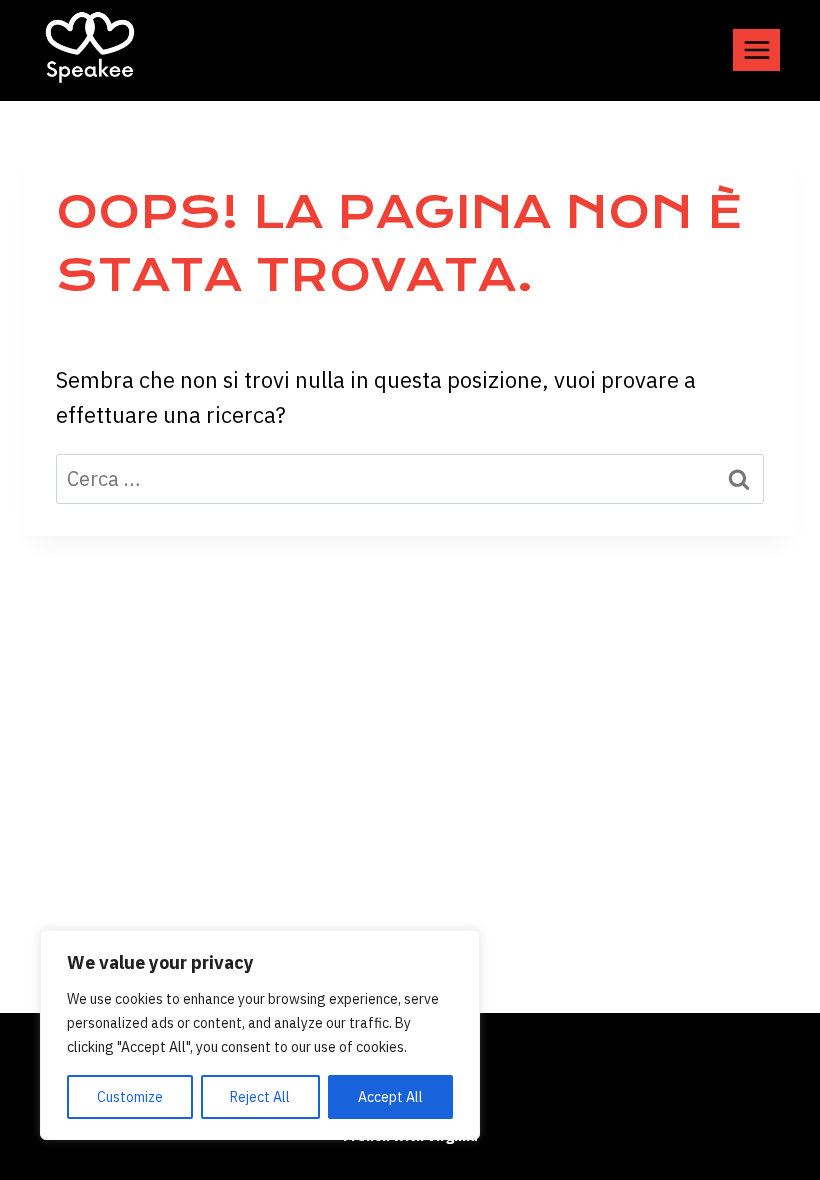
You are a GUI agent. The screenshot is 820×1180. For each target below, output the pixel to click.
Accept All (390, 1097)
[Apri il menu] (756, 49)
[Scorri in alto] (775, 1109)
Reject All (260, 1097)
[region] (260, 1035)
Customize (130, 1097)
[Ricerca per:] (410, 477)
